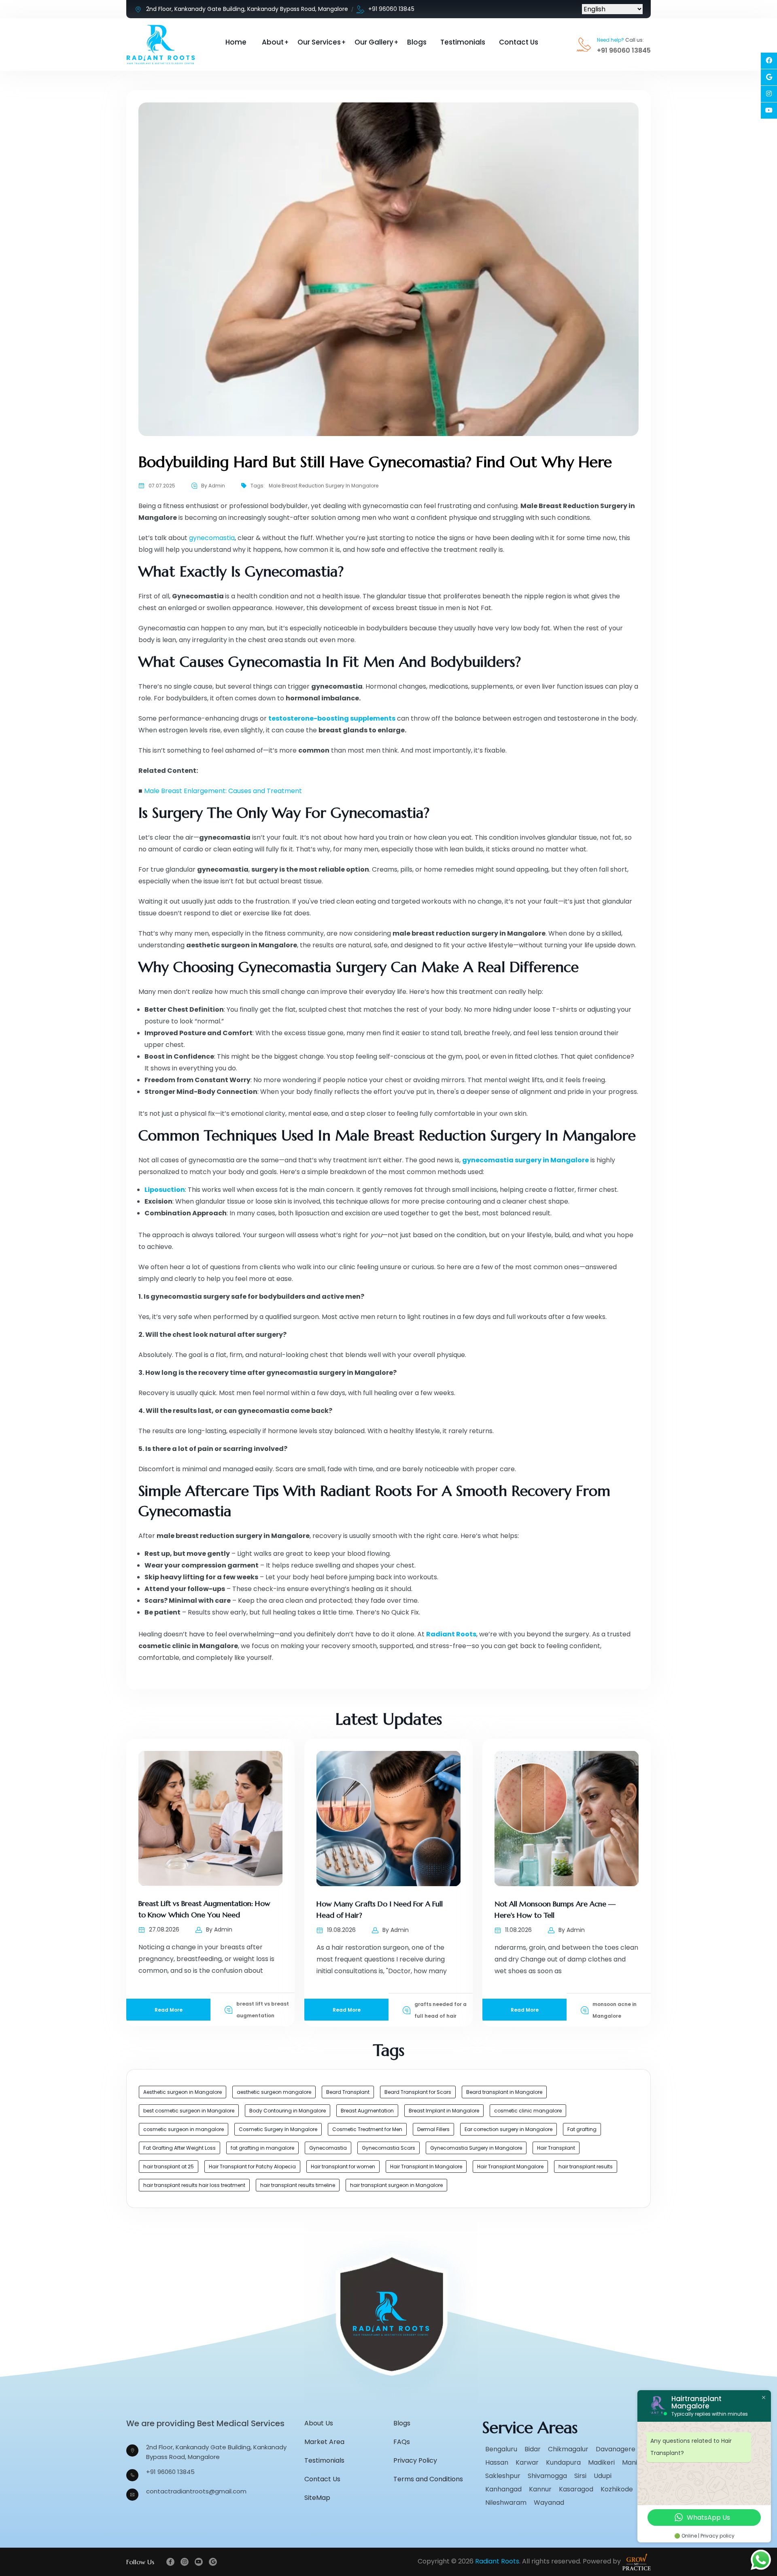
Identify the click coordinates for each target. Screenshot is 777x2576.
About (273, 42)
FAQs (402, 2442)
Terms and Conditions (428, 2479)
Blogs (417, 42)
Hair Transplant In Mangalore (426, 2167)
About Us (319, 2423)
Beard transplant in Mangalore (504, 2092)
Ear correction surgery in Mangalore (508, 2129)
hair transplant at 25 (169, 2167)
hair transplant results (586, 2167)
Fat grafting (582, 2129)
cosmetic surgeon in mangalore (184, 2129)
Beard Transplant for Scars (418, 2092)
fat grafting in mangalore (262, 2148)
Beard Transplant (348, 2092)
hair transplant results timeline (298, 2185)
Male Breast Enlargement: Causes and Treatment (223, 791)
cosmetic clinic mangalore (528, 2111)
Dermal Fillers (433, 2129)
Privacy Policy (415, 2460)
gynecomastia (212, 538)
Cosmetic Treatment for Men (367, 2129)
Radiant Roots (451, 1634)
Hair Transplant (556, 2148)
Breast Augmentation (367, 2111)
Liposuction (165, 1190)
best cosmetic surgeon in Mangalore (189, 2111)
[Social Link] (769, 61)
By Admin (213, 486)
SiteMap (317, 2498)
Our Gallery (374, 42)
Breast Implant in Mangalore (444, 2111)
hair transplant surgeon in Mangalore (396, 2185)
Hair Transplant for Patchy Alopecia (252, 2167)
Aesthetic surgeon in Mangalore (183, 2092)
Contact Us (519, 42)
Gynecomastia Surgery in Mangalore (476, 2148)
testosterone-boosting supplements (332, 718)
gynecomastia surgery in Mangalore (525, 1160)
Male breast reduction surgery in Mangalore (324, 486)
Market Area (324, 2442)
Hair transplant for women (343, 2167)
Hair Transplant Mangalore (510, 2167)
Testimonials (463, 42)
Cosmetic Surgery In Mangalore (278, 2129)
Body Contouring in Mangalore (288, 2111)
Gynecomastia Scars (388, 2148)
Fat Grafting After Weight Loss (179, 2148)
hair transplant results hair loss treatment (194, 2185)
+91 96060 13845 (391, 9)
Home (236, 42)
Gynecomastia (328, 2148)
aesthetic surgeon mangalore (274, 2092)
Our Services (319, 42)
